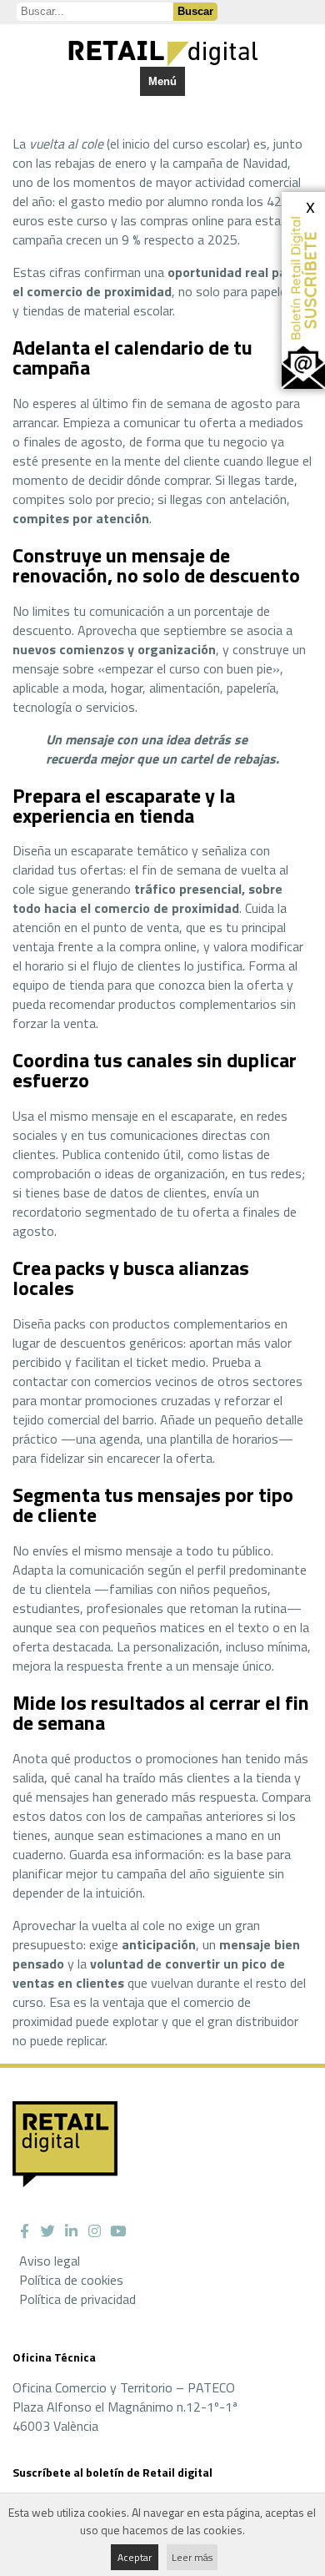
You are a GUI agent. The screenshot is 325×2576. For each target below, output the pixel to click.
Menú (162, 81)
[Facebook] (24, 2231)
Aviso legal (50, 2261)
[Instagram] (94, 2231)
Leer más (192, 2557)
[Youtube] (117, 2231)
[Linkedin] (71, 2231)
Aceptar (135, 2557)
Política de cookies (71, 2280)
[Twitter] (47, 2231)
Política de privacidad (77, 2299)
